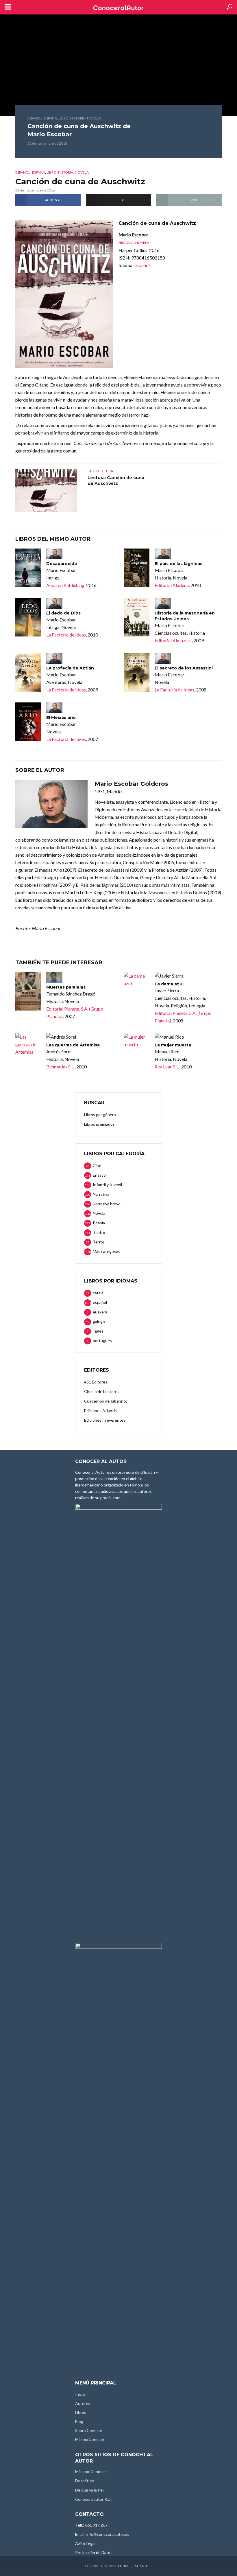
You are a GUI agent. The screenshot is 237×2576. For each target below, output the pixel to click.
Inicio (80, 2394)
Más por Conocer (91, 2471)
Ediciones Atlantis (100, 1411)
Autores (83, 2403)
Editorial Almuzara (173, 640)
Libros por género (100, 1115)
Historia (78, 118)
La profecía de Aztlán (70, 668)
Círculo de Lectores (102, 1391)
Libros (81, 2412)
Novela (94, 118)
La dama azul (169, 984)
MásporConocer (90, 2439)
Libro (64, 118)
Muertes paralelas (66, 987)
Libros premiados (99, 1124)
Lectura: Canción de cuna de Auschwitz (116, 481)
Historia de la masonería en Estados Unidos (185, 616)
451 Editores (96, 1382)
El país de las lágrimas (178, 564)
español (35, 118)
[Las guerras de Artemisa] (28, 1044)
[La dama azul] (137, 980)
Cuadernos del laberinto (106, 1401)
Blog (79, 2421)
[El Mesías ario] (28, 722)
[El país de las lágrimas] (137, 568)
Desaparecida (62, 564)
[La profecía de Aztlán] (28, 672)
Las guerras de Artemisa (73, 1045)
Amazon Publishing (65, 585)
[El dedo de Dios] (28, 617)
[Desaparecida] (28, 568)
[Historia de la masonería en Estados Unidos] (137, 617)
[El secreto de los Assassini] (137, 672)
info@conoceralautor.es (108, 2534)
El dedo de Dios (63, 613)
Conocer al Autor (135, 2566)
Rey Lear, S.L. (167, 1067)
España (51, 118)
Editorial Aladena (172, 585)
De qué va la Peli (90, 2490)
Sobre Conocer (89, 2430)
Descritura (85, 2481)
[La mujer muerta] (137, 1041)
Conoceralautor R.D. (93, 2499)
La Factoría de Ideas (66, 635)
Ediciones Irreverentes (105, 1420)
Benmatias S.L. (60, 1067)
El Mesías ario (61, 717)
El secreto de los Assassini (184, 668)
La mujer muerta (173, 1045)
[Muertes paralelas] (28, 991)
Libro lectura (100, 471)
